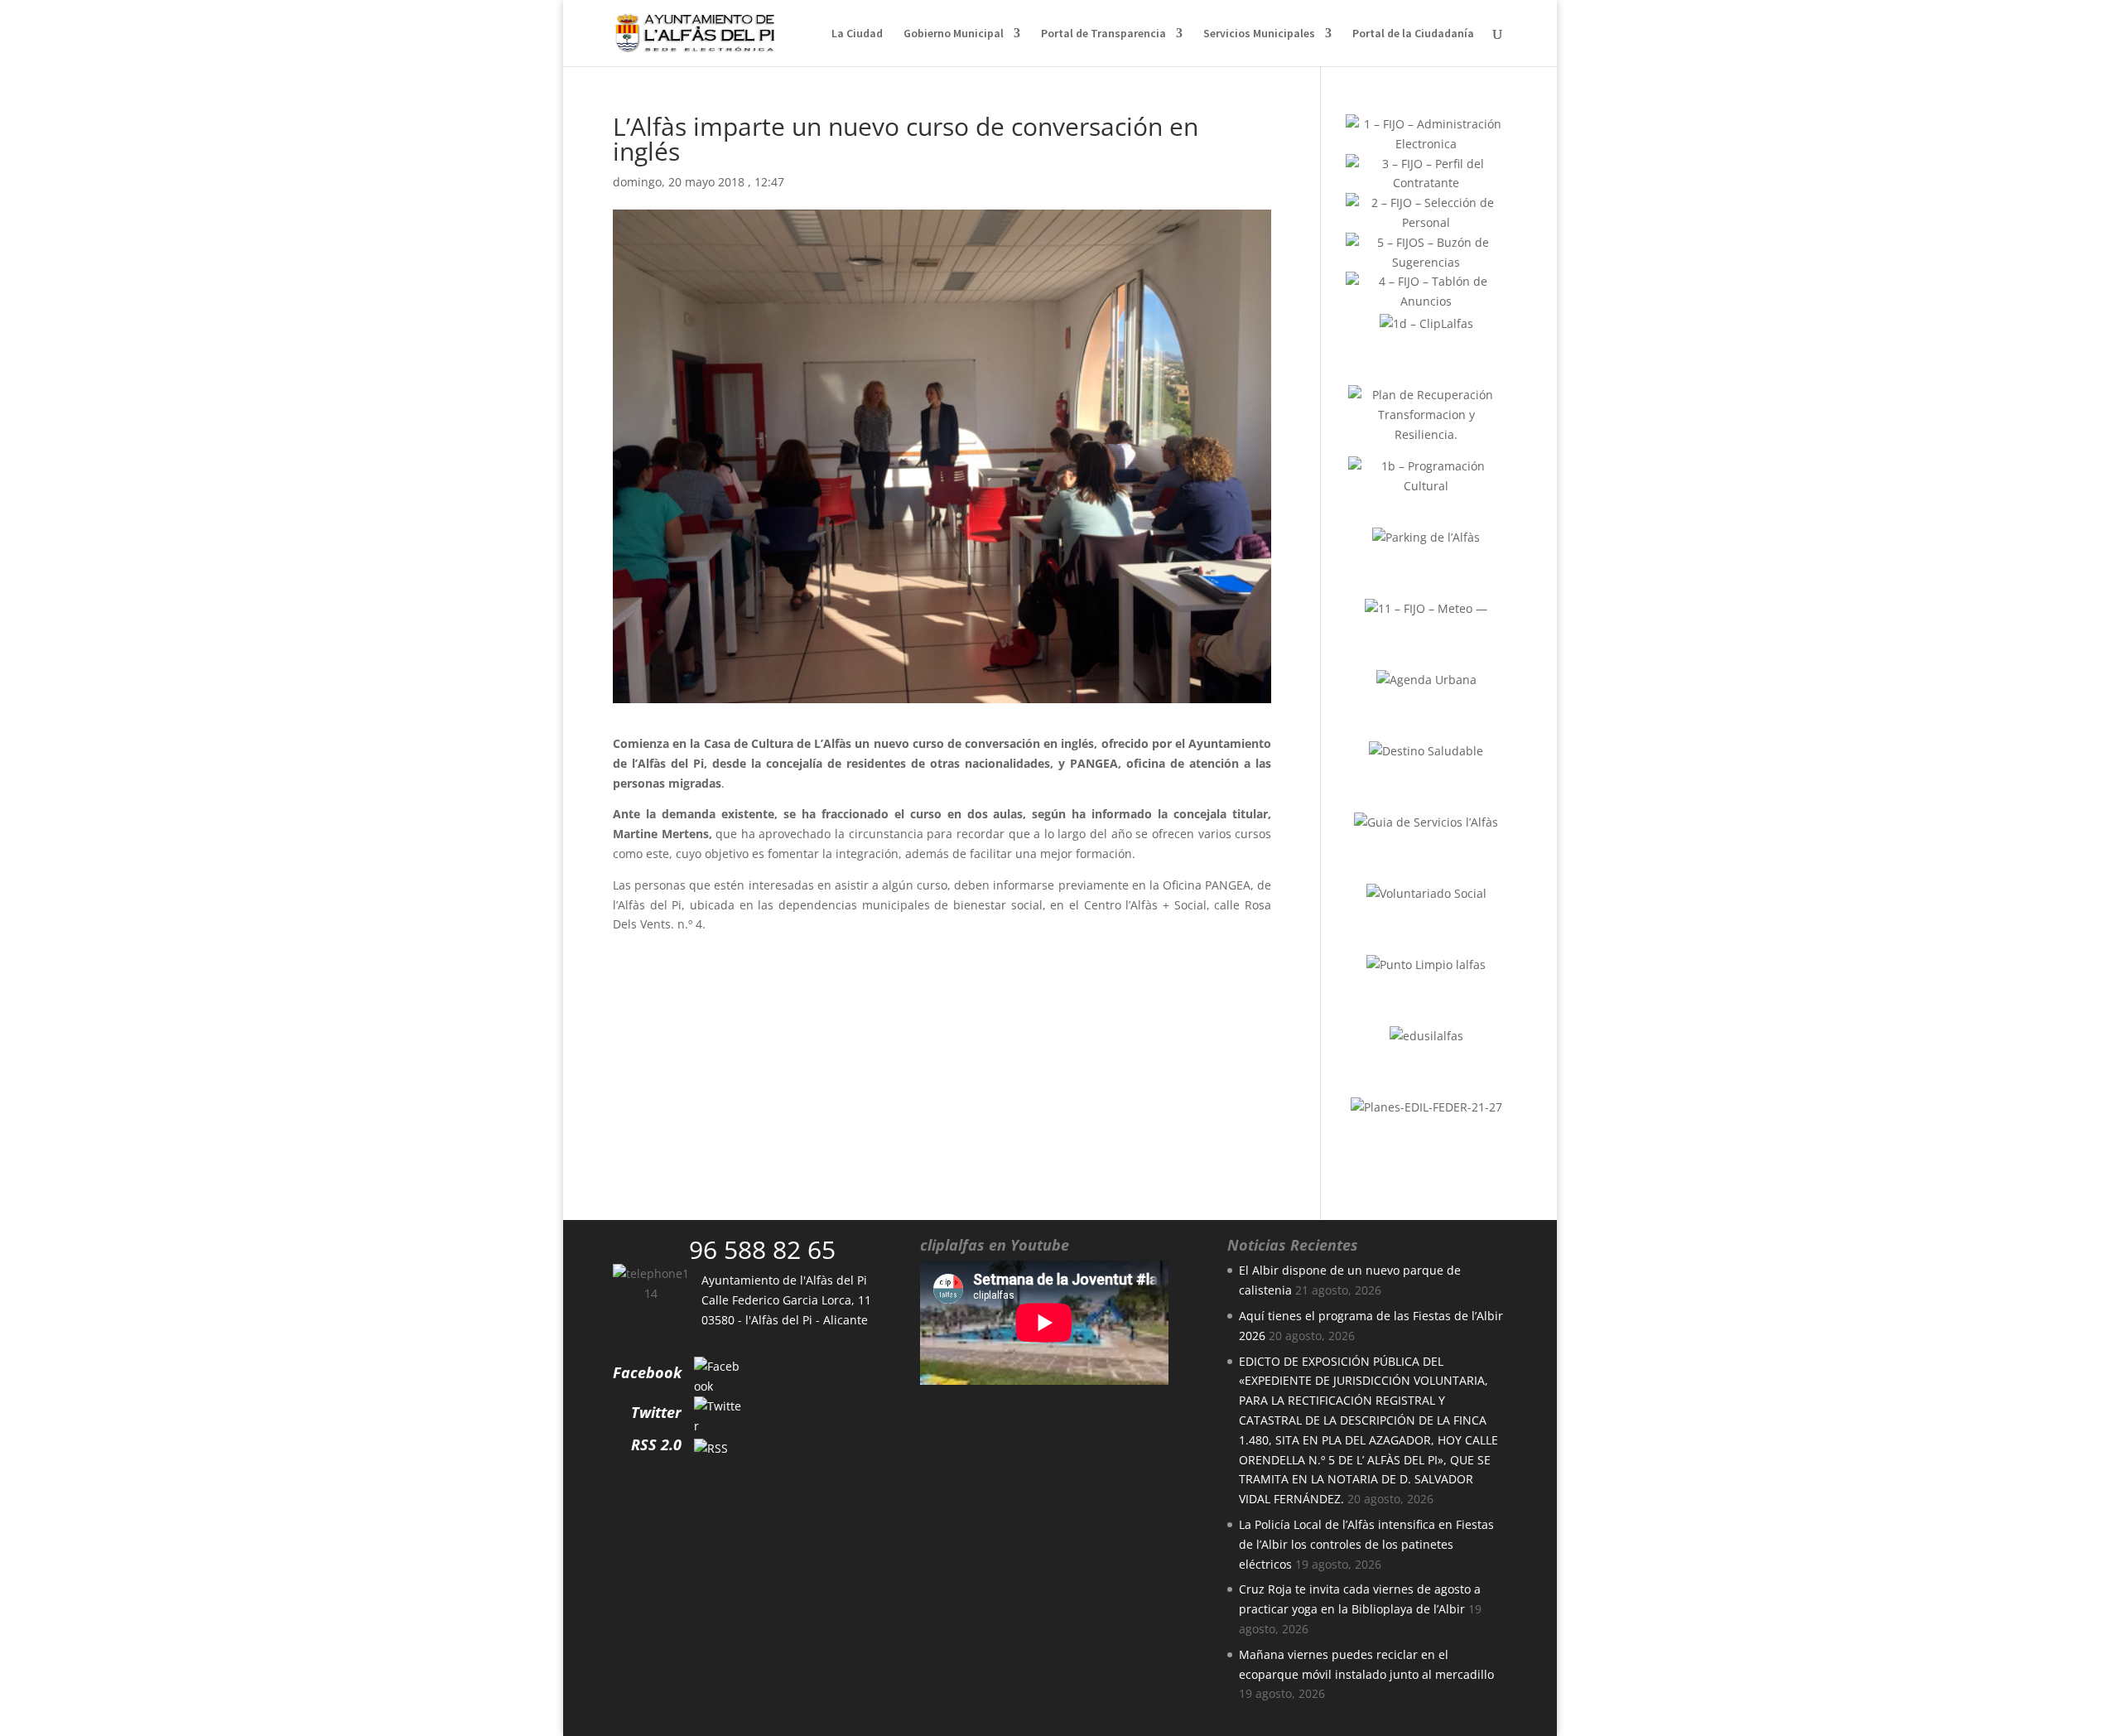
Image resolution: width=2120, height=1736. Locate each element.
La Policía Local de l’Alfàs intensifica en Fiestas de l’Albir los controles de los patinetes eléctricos (1366, 1544)
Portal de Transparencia (1103, 34)
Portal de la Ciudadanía (1413, 34)
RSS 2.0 (656, 1444)
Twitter (656, 1412)
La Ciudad (857, 34)
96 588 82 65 (762, 1249)
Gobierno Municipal (954, 34)
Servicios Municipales (1259, 34)
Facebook (647, 1372)
